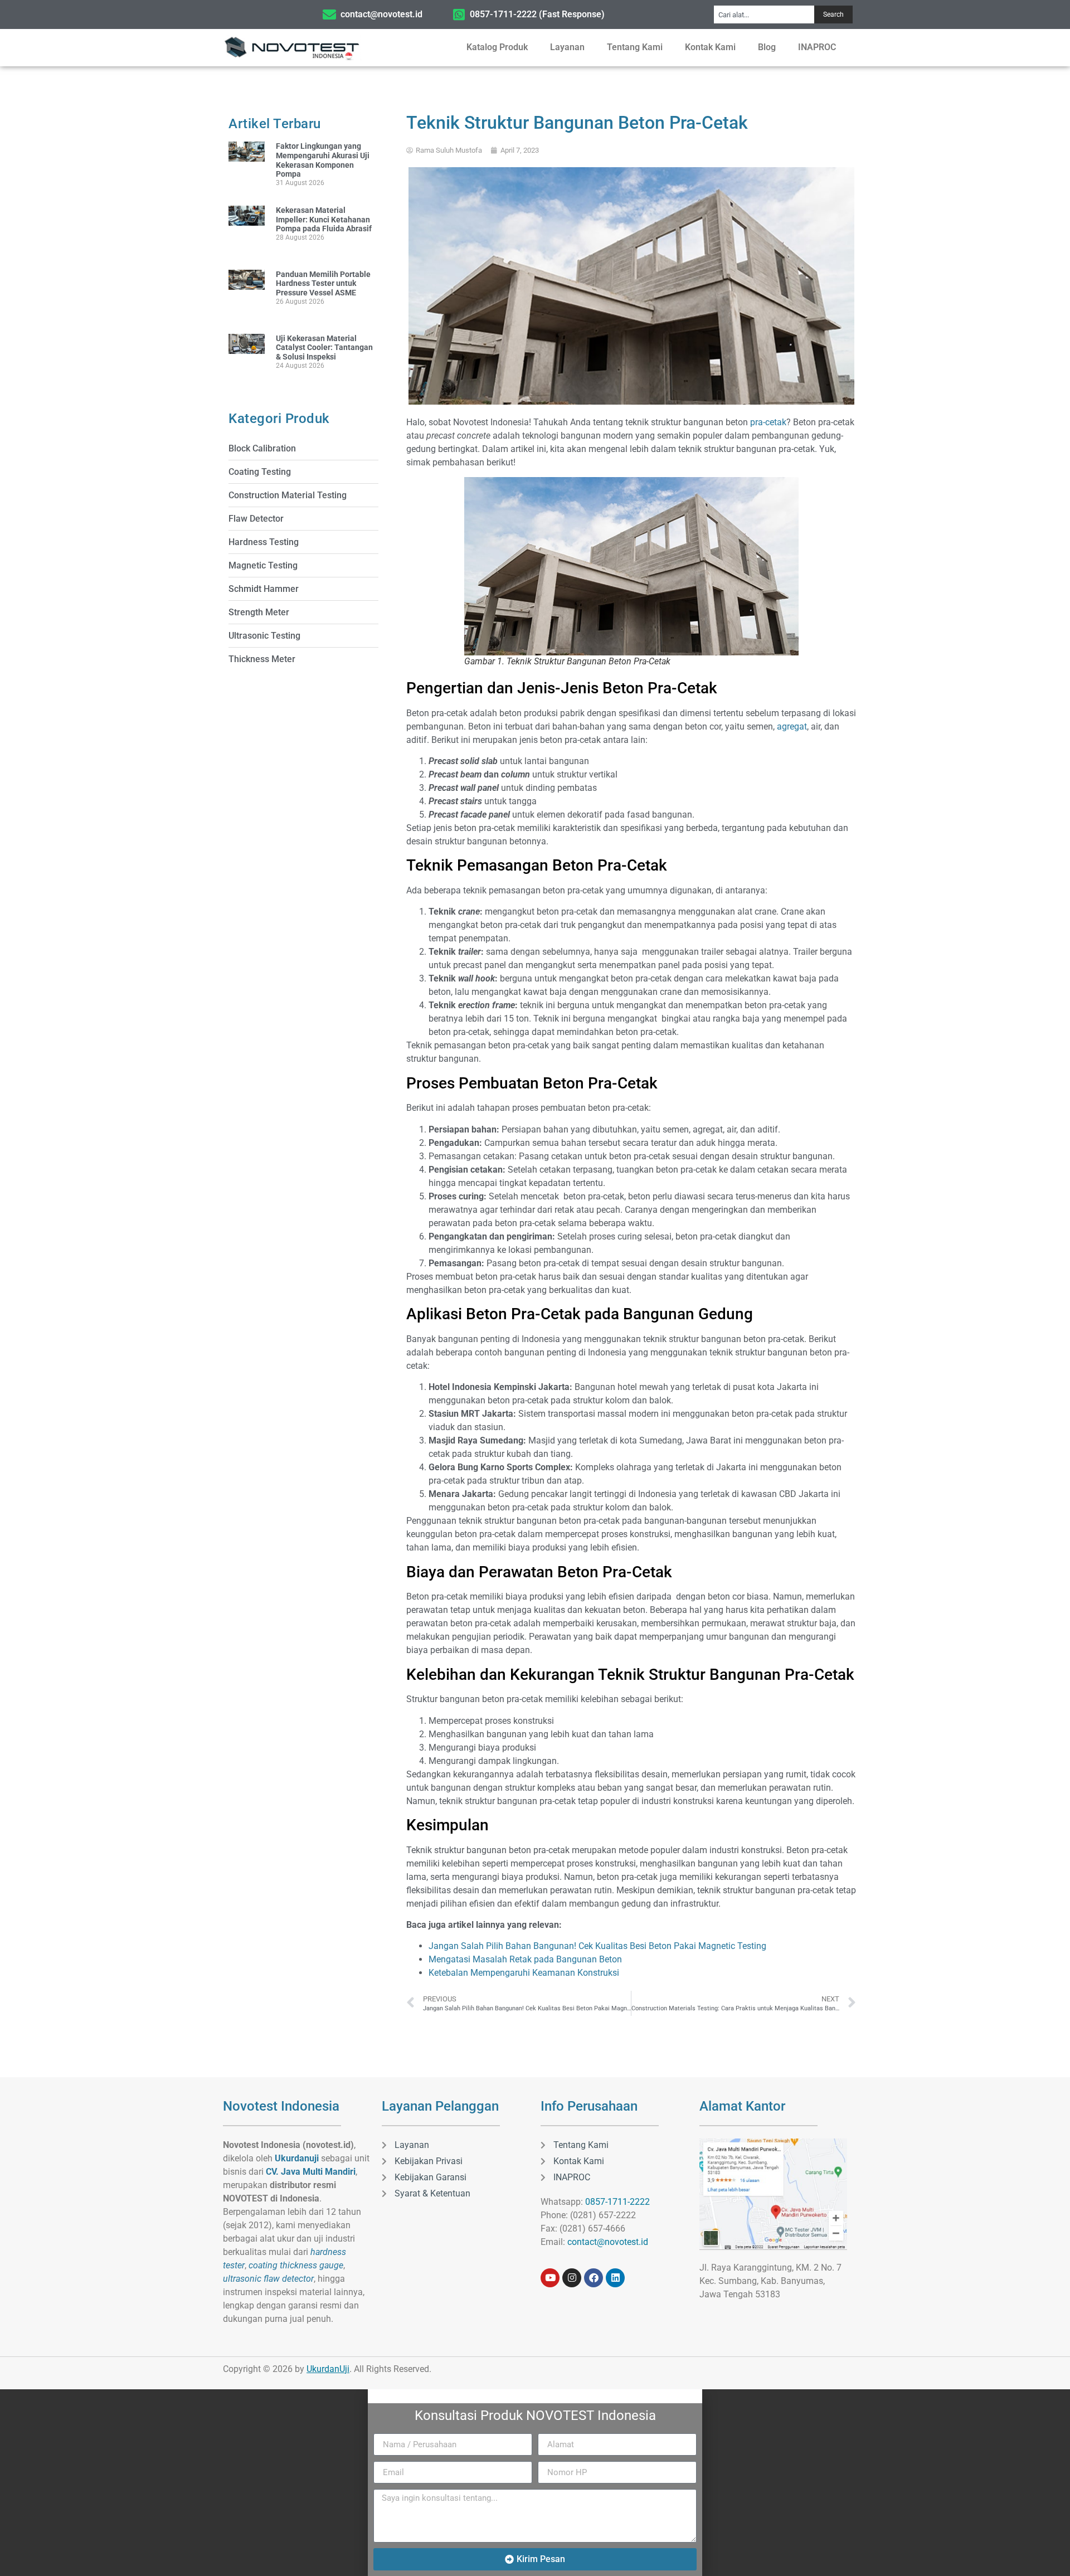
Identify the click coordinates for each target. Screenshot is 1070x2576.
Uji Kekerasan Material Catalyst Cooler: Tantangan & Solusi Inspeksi (324, 348)
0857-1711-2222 (617, 2202)
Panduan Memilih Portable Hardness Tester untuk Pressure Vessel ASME (323, 284)
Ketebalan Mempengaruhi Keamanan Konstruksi (524, 1973)
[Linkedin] (615, 2278)
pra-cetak (768, 422)
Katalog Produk (497, 47)
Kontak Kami (710, 47)
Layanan (567, 47)
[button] (535, 2396)
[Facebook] (594, 2278)
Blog (767, 47)
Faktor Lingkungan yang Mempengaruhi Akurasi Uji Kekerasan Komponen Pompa (323, 160)
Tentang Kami (635, 47)
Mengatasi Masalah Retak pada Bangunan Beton (525, 1959)
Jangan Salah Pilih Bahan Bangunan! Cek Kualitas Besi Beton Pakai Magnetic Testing (597, 1946)
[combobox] (764, 14)
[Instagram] (572, 2278)
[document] (535, 2483)
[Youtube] (550, 2278)
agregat (792, 726)
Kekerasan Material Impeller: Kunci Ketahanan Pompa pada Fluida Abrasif (324, 220)
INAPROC (817, 47)
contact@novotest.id (608, 2242)
